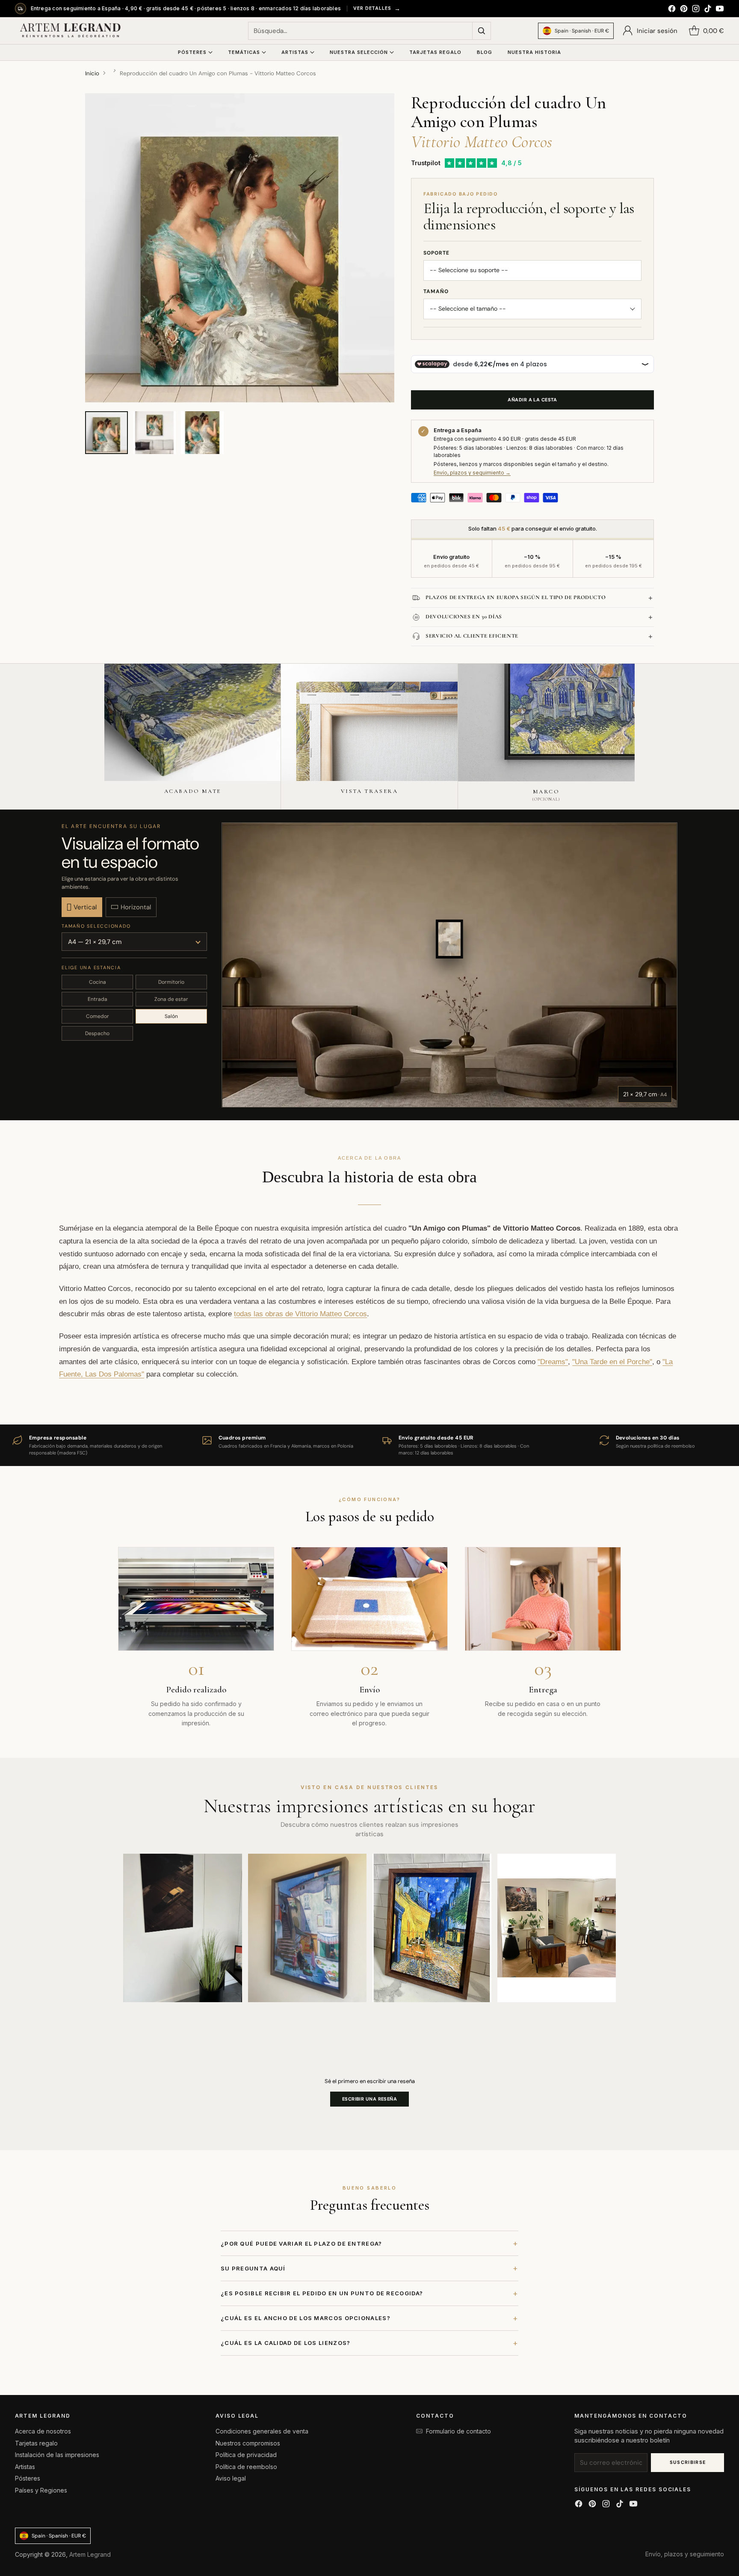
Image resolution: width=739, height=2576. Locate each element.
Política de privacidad (246, 2455)
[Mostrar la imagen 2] (154, 433)
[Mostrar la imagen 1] (106, 433)
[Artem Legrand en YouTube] (720, 10)
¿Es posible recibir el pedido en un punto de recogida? (369, 2293)
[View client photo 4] (557, 1928)
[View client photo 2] (307, 1928)
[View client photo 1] (183, 1928)
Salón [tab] (171, 1016)
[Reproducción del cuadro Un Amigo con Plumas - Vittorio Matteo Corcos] (240, 248)
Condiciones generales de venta (262, 2431)
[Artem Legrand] (71, 31)
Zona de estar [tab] (171, 999)
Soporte (436, 253)
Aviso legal (231, 2478)
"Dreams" (553, 1362)
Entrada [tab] (98, 999)
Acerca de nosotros (43, 2431)
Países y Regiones (41, 2490)
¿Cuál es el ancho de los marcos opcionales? (369, 2318)
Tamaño (436, 291)
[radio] (82, 907)
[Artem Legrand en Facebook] (672, 10)
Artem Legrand (90, 2554)
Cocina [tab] (98, 982)
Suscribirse (688, 2462)
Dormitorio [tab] (171, 982)
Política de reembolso (246, 2467)
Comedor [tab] (98, 1016)
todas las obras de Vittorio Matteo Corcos (300, 1314)
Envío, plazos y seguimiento (685, 2554)
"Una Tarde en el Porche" (612, 1362)
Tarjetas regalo (36, 2443)
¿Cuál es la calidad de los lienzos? (369, 2343)
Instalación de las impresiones (57, 2455)
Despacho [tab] (97, 1033)
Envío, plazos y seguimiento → (472, 473)
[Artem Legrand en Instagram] (696, 10)
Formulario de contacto (458, 2431)
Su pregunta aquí (369, 2268)
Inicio (92, 73)
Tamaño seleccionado (96, 926)
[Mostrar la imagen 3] (202, 433)
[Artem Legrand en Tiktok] (708, 10)
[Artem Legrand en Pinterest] (684, 10)
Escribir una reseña (369, 2099)
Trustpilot (426, 163)
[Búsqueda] (482, 31)
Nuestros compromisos (248, 2443)
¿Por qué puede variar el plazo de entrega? (369, 2243)
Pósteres (28, 2478)
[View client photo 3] (432, 1928)
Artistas (25, 2467)
